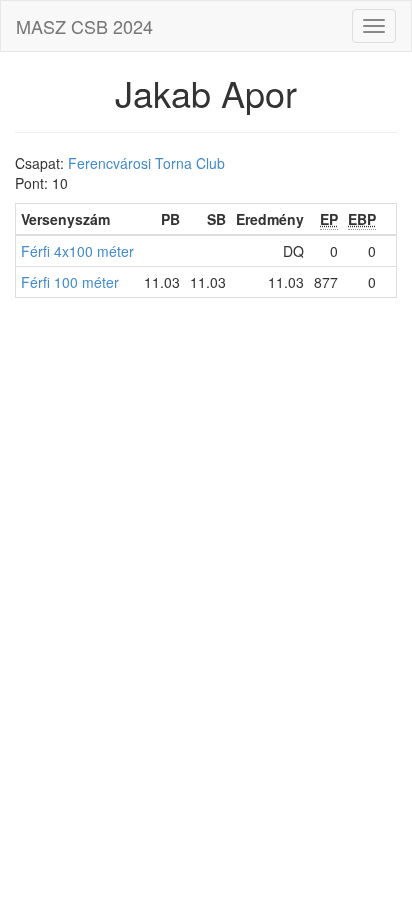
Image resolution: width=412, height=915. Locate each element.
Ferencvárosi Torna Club (146, 163)
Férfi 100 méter (70, 282)
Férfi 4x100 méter (77, 251)
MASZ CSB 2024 (84, 26)
